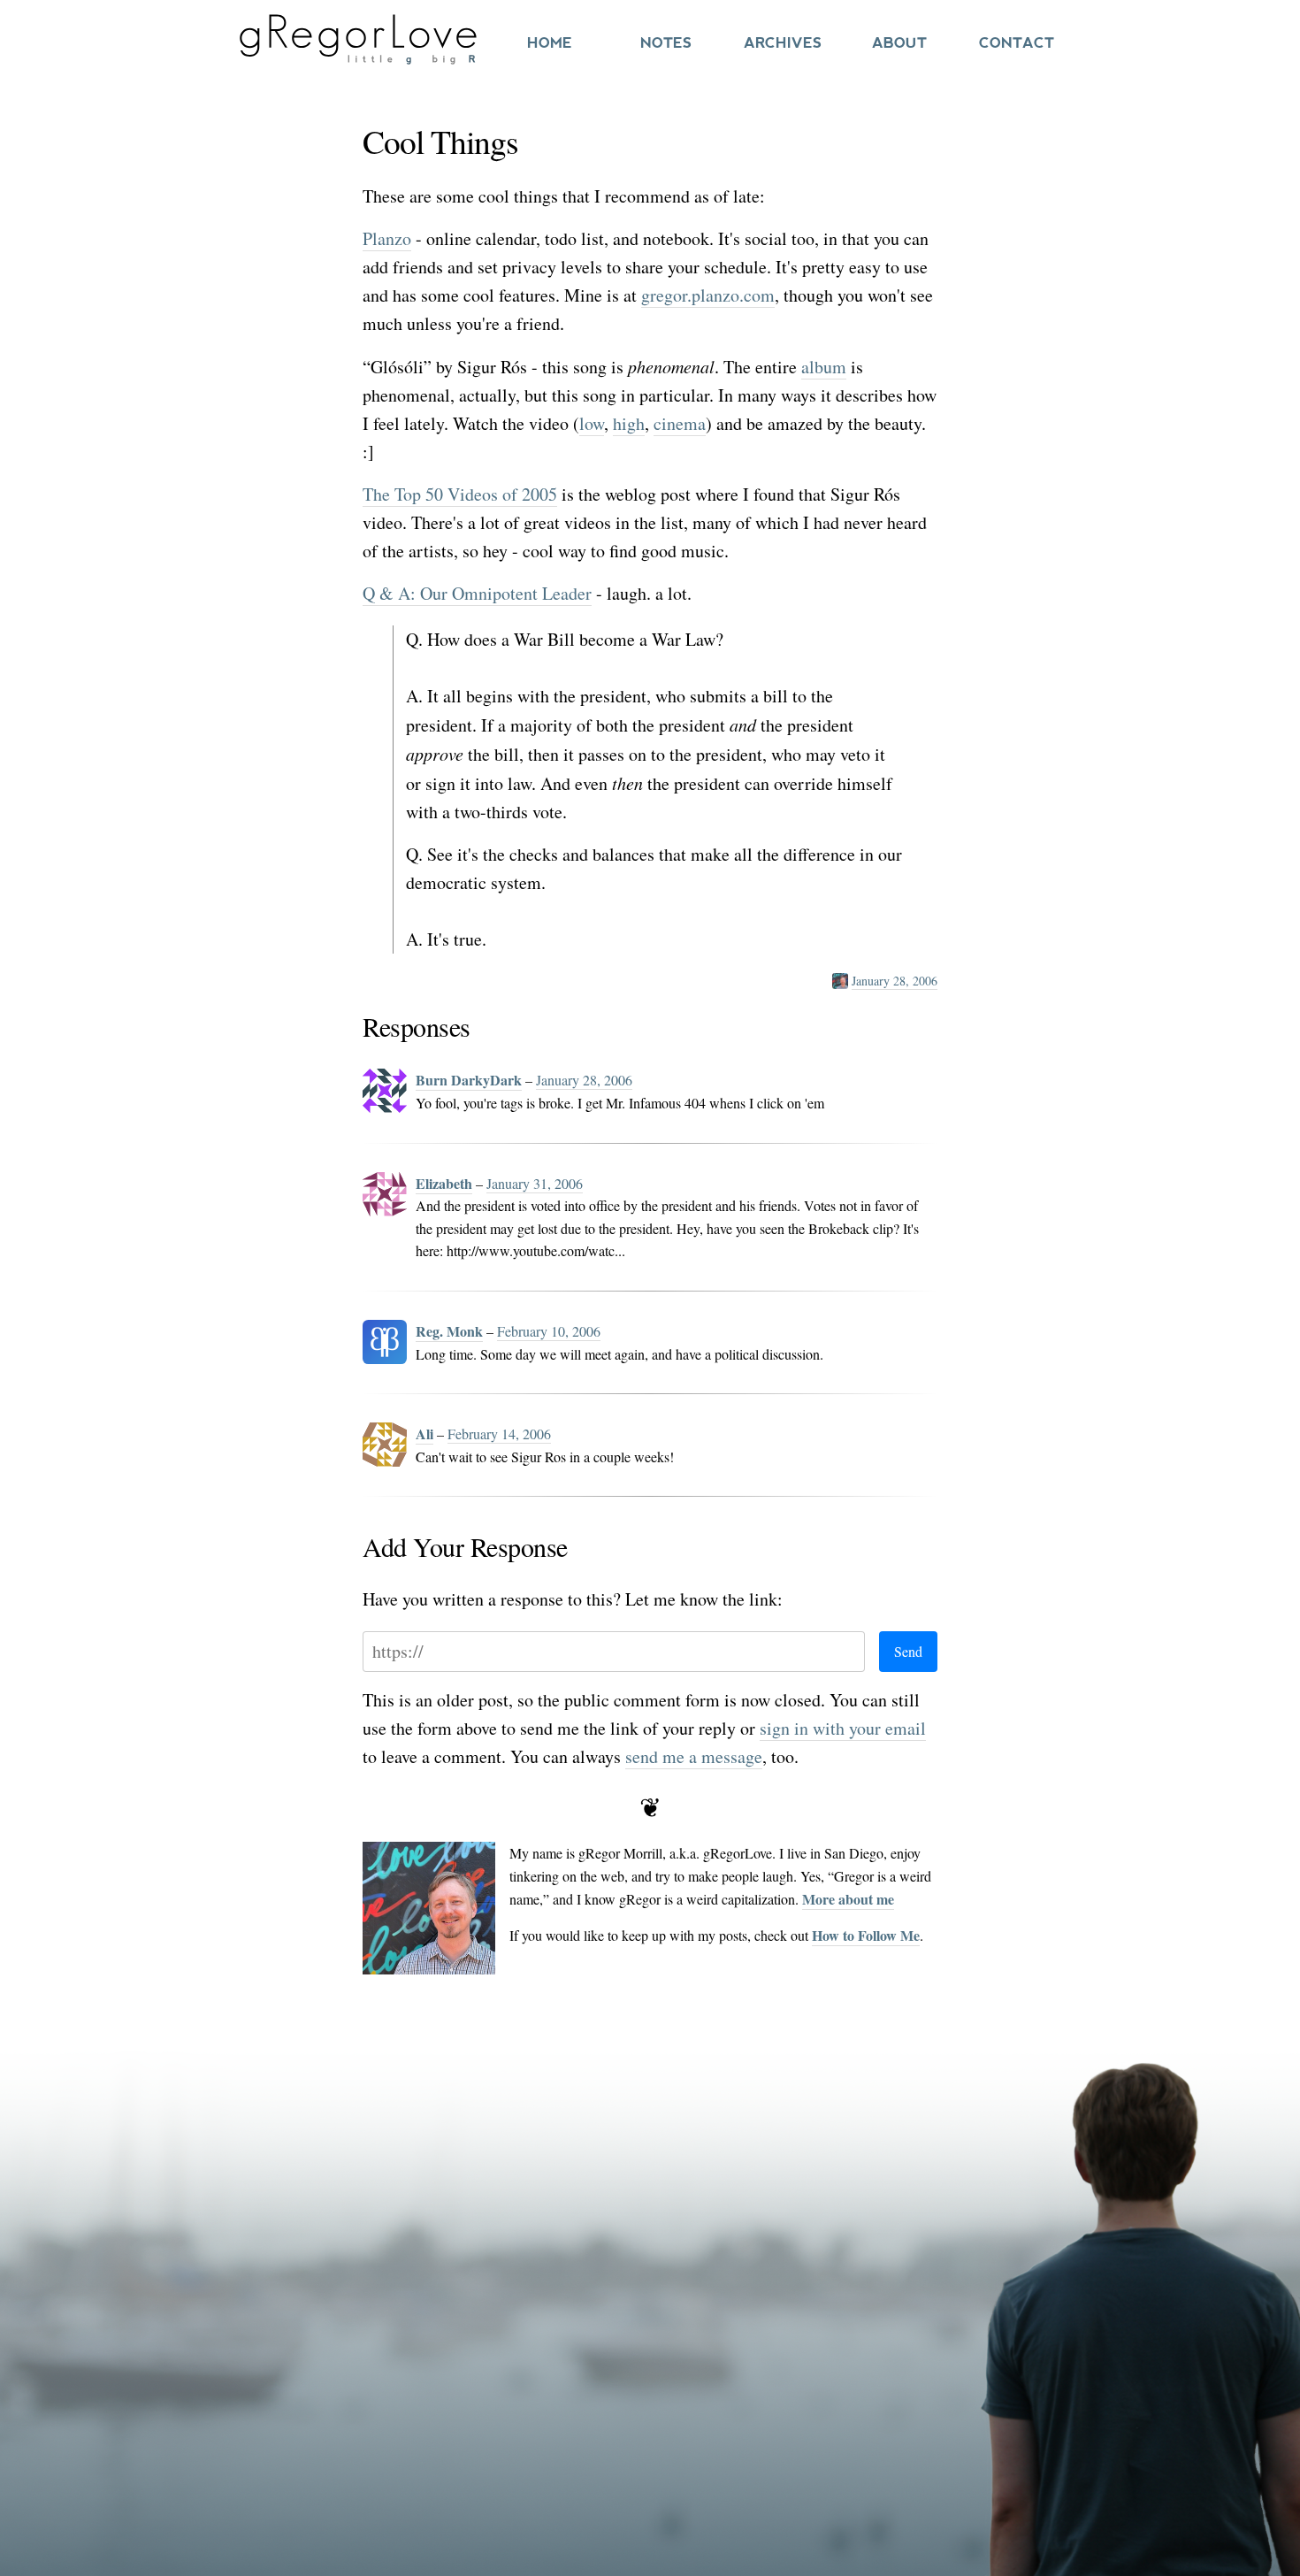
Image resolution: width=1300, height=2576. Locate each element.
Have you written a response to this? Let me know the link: (573, 1599)
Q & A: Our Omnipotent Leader (477, 593)
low (592, 423)
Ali (424, 1434)
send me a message (694, 1756)
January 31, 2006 (535, 1183)
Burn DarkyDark (469, 1080)
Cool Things (440, 141)
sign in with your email (843, 1728)
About (899, 43)
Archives (783, 43)
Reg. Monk (449, 1331)
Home (550, 43)
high (629, 423)
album (824, 367)
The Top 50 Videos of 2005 (460, 494)
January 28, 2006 (895, 981)
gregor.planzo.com (708, 295)
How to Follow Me (866, 1935)
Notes (666, 43)
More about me (848, 1899)
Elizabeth (444, 1183)
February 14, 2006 (499, 1434)
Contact (1017, 43)
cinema (680, 423)
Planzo (387, 238)
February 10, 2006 (549, 1331)
